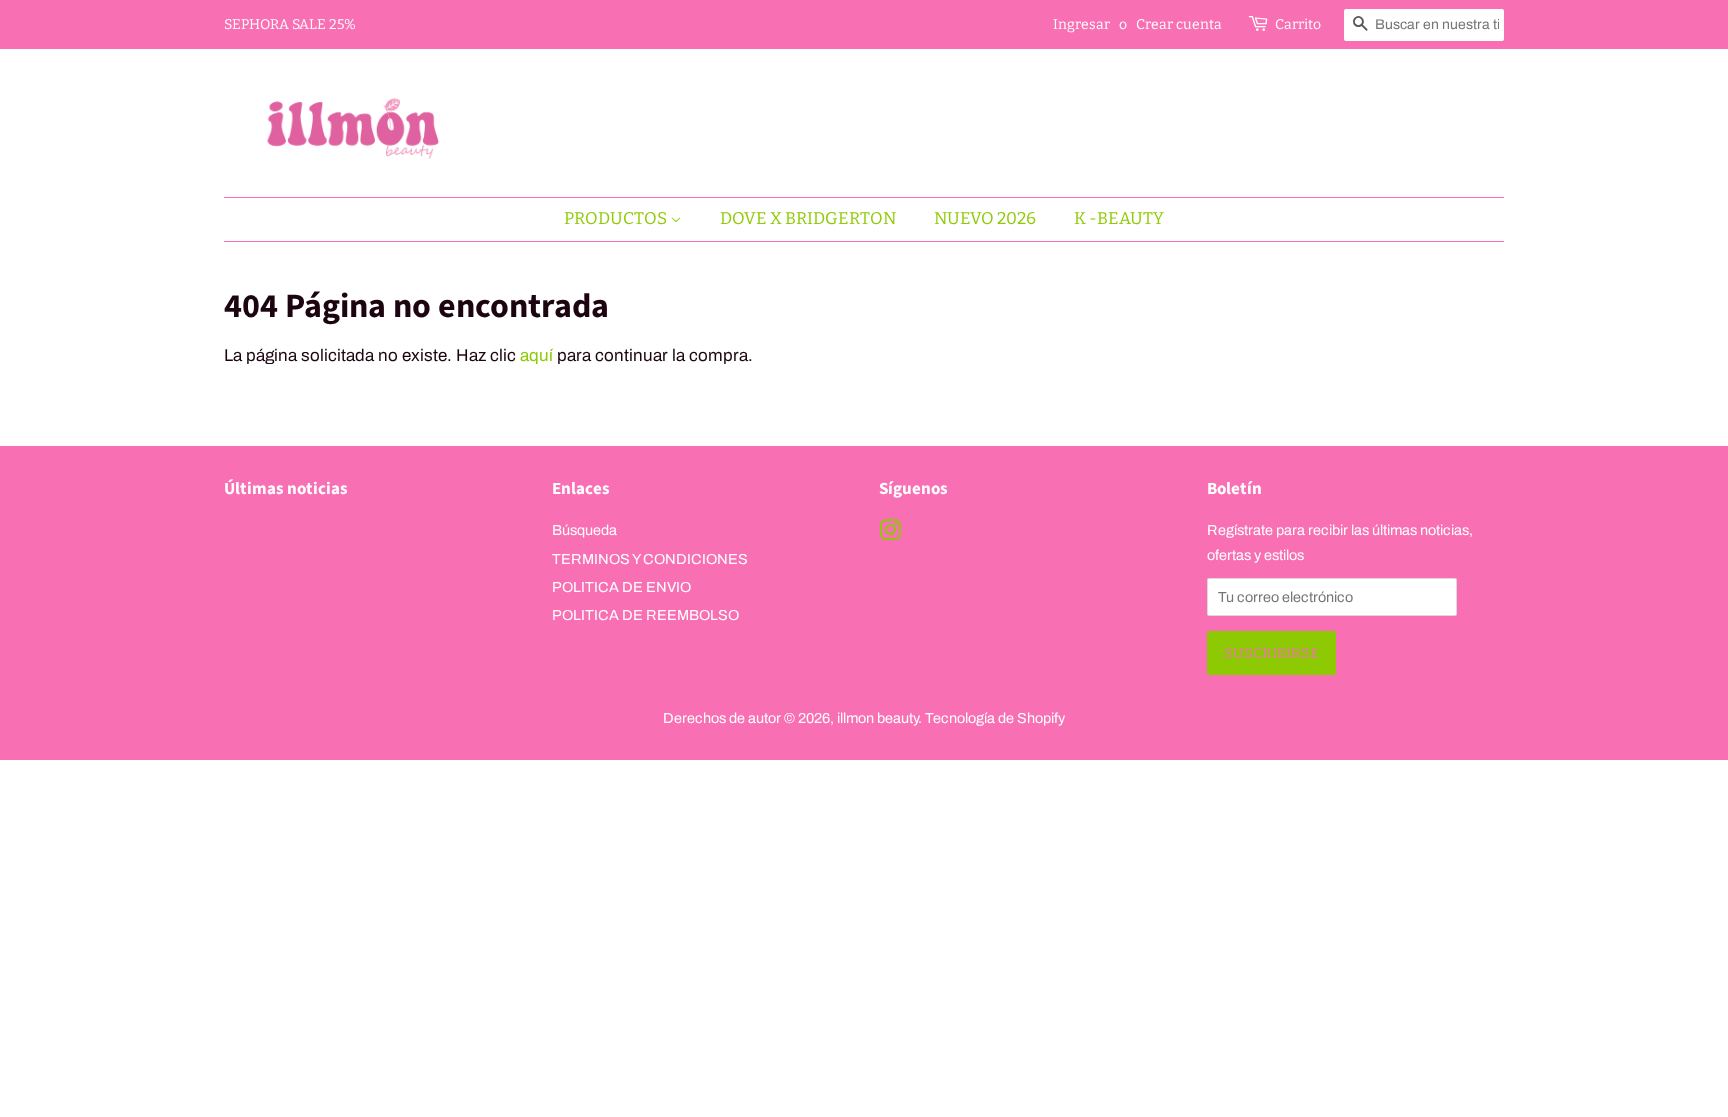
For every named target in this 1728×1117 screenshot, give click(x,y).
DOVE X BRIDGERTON (808, 218)
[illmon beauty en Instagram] (890, 534)
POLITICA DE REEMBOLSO (645, 615)
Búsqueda (584, 530)
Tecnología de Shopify (995, 718)
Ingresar (1081, 24)
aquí (536, 355)
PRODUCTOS (617, 218)
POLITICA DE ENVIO (621, 587)
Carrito (1298, 24)
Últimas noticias (286, 489)
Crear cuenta (1179, 24)
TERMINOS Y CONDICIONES (650, 559)
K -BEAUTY (1119, 218)
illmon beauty (877, 718)
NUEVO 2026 (985, 218)
